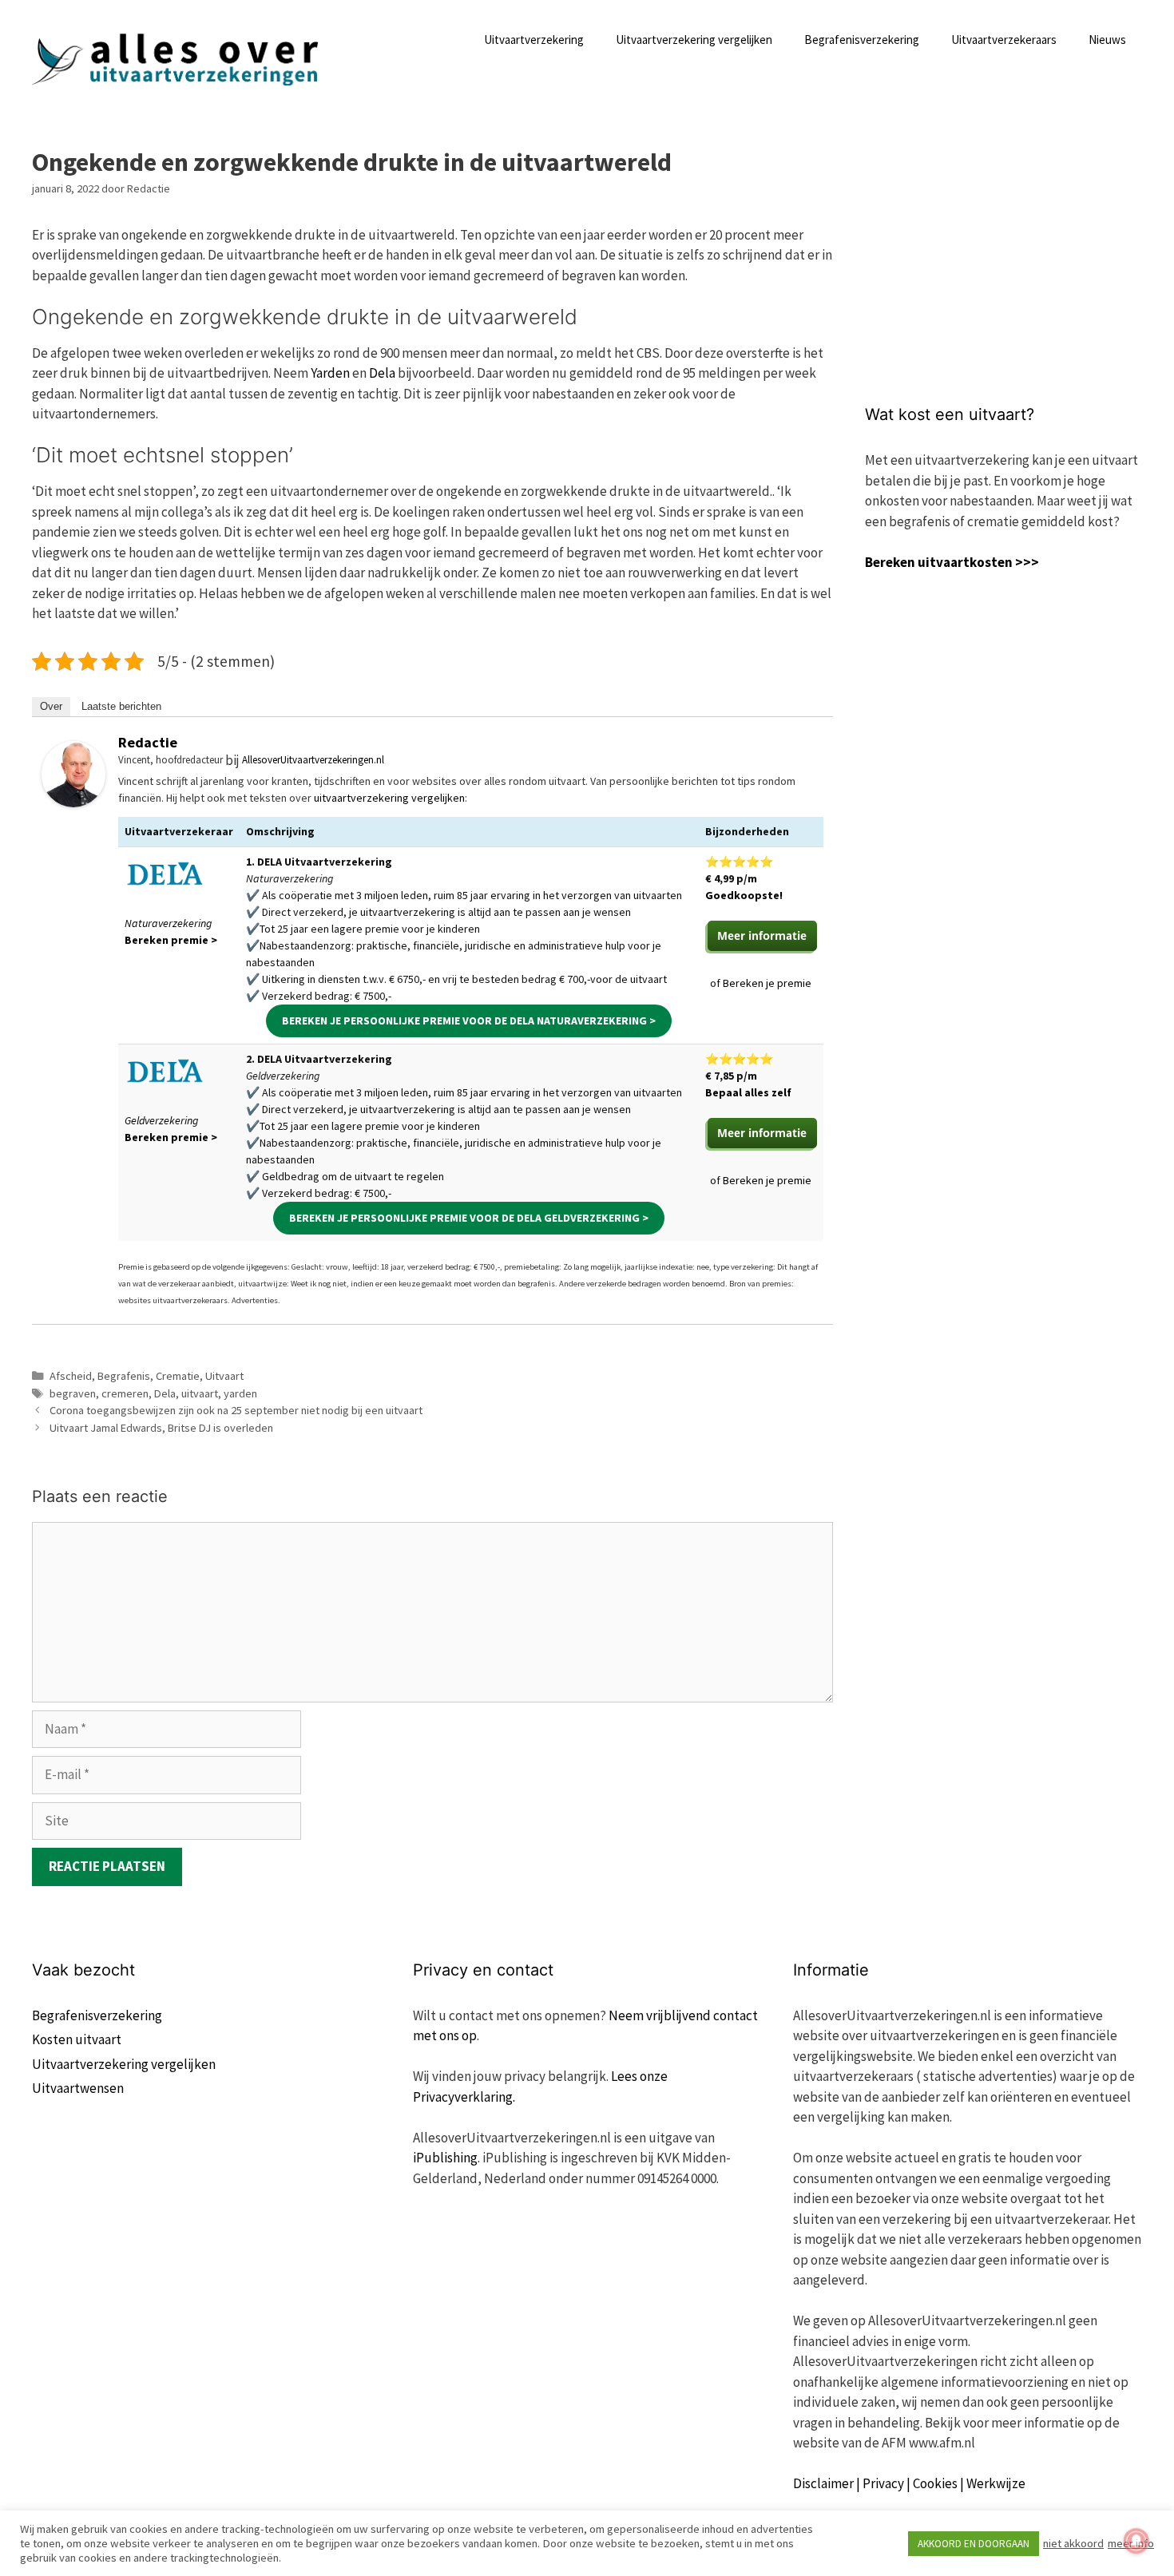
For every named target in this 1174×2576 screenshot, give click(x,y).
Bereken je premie (767, 983)
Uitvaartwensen (78, 2088)
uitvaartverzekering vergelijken (389, 798)
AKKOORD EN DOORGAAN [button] (974, 2544)
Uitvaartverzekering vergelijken (694, 40)
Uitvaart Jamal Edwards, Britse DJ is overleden (161, 1428)
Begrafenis (124, 1376)
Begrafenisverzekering (862, 40)
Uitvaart (224, 1376)
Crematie (178, 1376)
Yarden (330, 373)
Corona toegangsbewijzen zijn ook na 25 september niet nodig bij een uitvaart (236, 1410)
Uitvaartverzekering (534, 40)
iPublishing (445, 2158)
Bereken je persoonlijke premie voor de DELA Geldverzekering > (469, 1218)
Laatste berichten (121, 706)
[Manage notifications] (1136, 2541)
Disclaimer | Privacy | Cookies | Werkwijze (909, 2483)
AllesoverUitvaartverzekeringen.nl (313, 760)
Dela (382, 373)
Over (51, 706)
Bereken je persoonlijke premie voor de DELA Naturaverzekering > (469, 1020)
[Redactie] (73, 803)
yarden (240, 1393)
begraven (73, 1393)
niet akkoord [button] (1073, 2543)
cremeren (125, 1393)
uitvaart (200, 1393)
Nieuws (1107, 40)
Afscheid (71, 1376)
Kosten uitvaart (77, 2039)
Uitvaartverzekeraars (1004, 40)
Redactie (148, 742)
